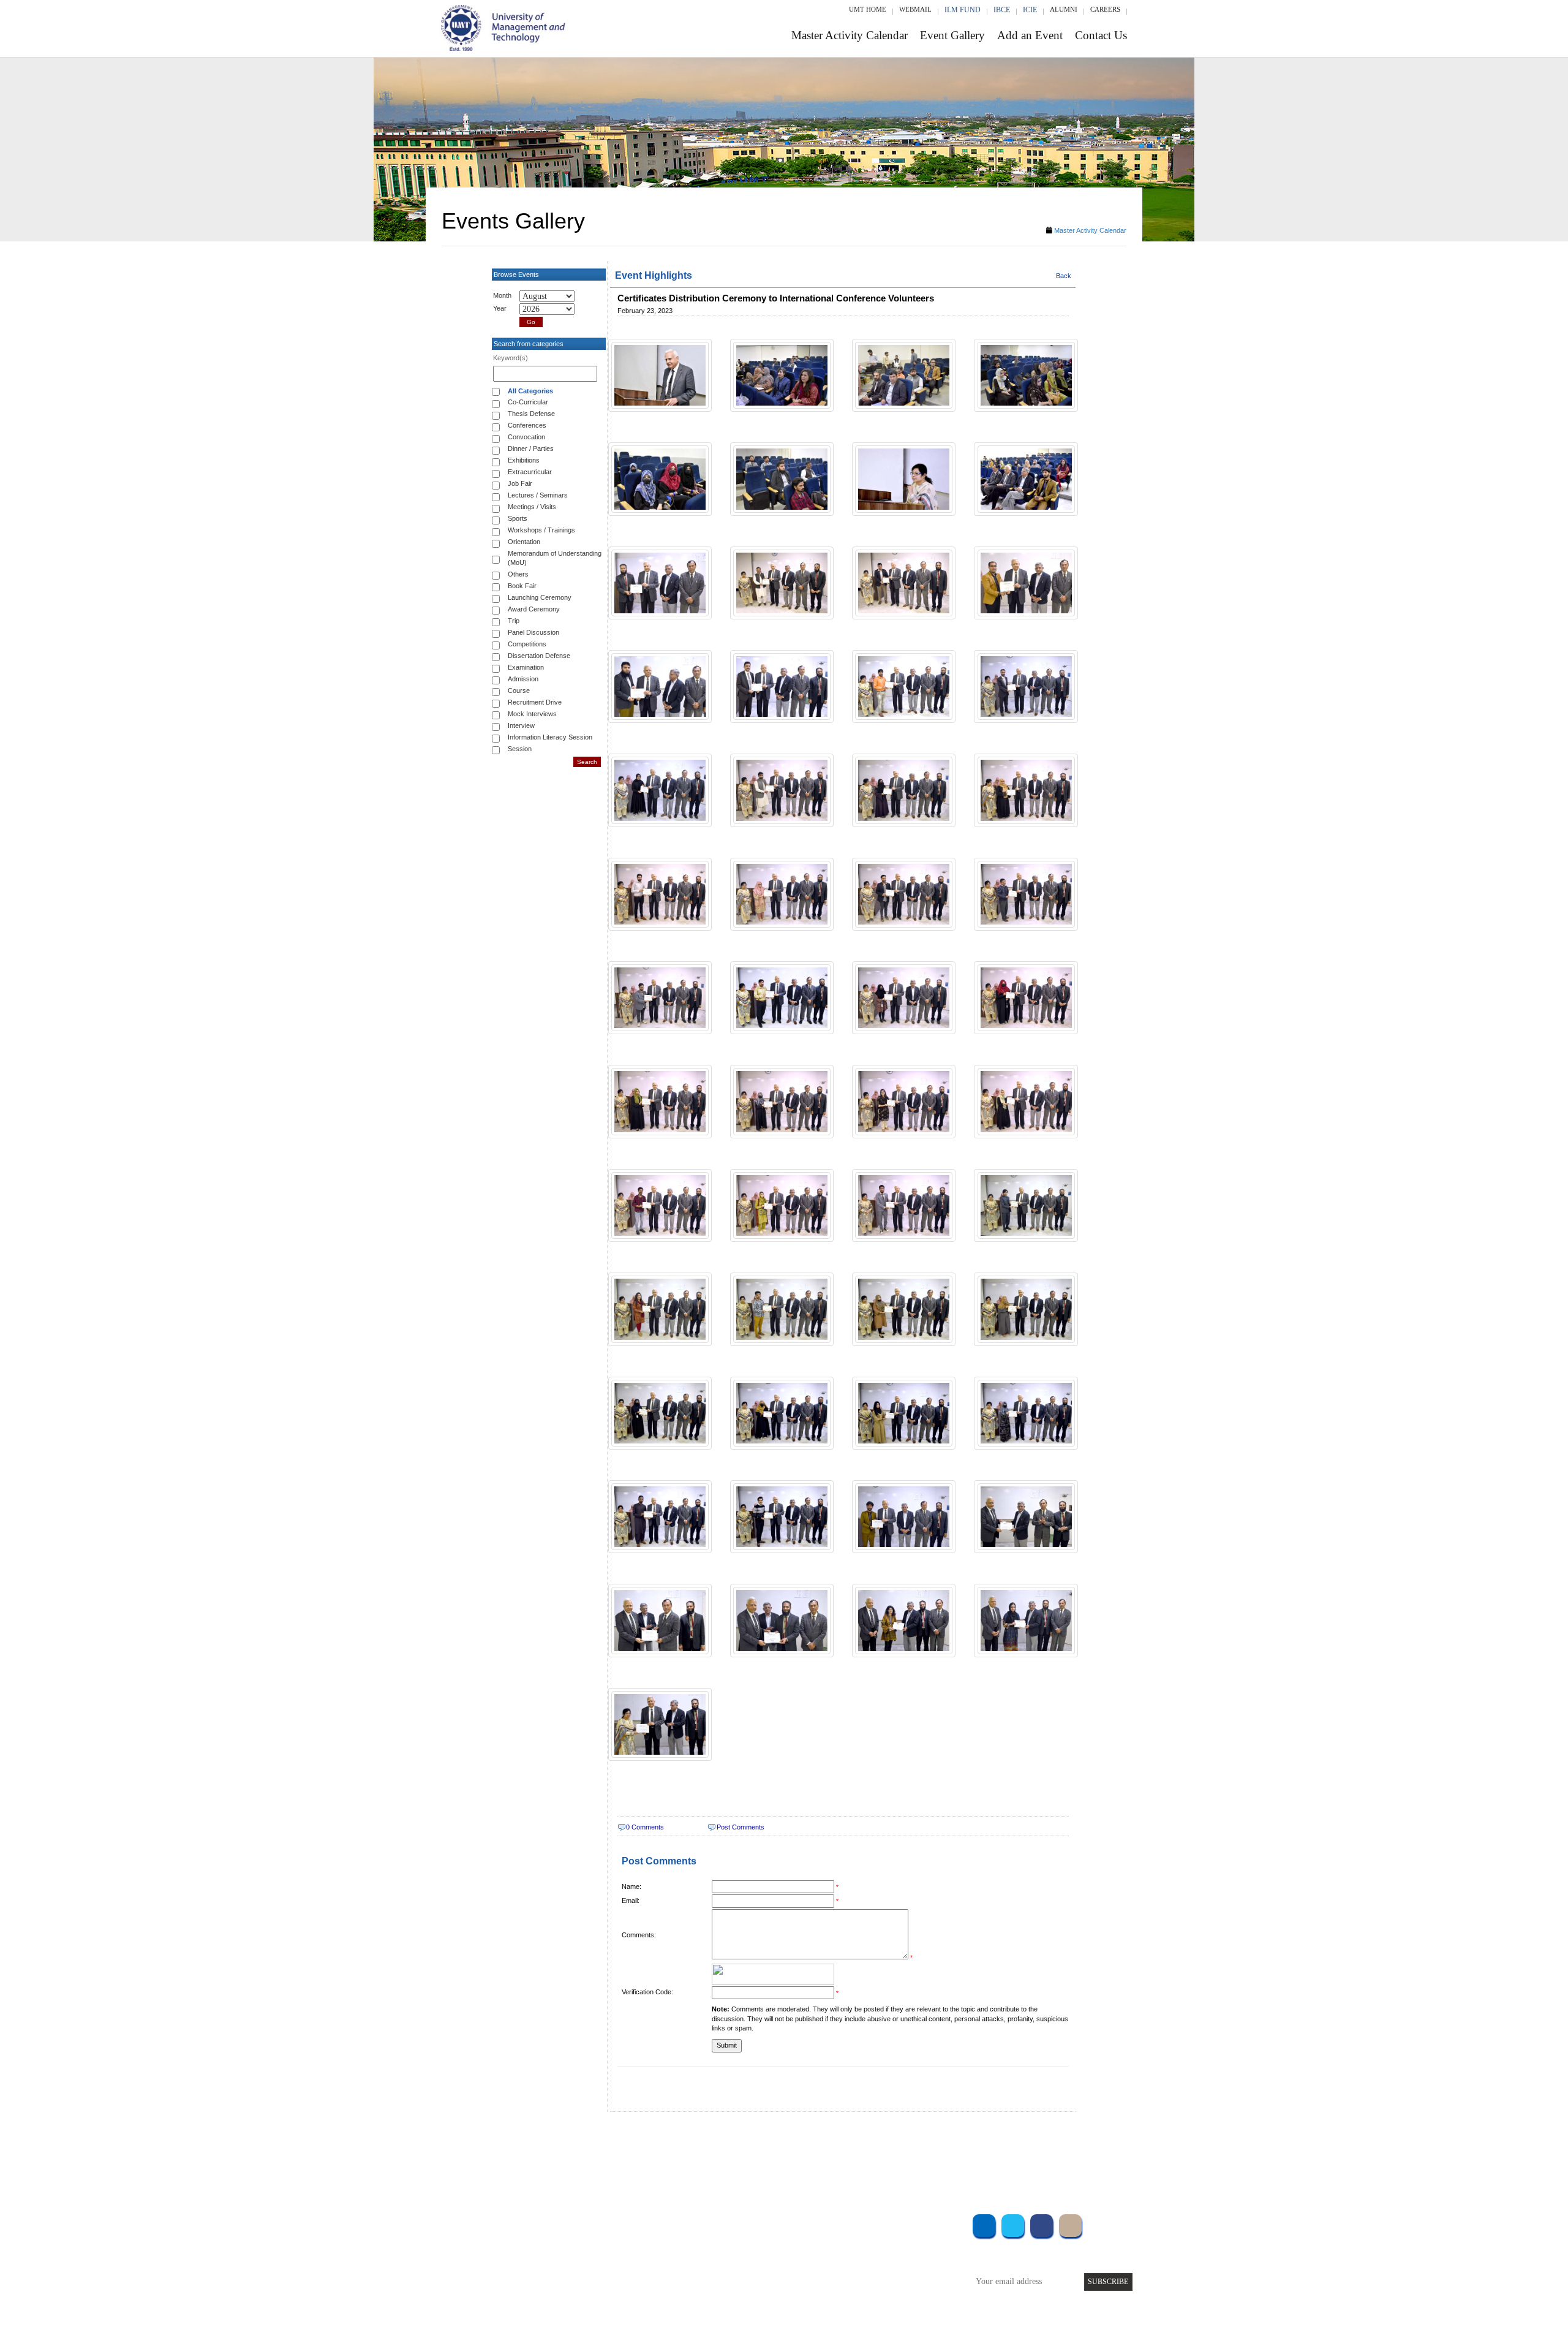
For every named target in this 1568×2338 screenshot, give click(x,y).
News (692, 2289)
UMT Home (868, 9)
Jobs (690, 2305)
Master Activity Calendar (850, 35)
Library (875, 2223)
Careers (1105, 9)
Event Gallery (952, 35)
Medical (876, 2272)
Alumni (1064, 9)
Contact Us (1101, 35)
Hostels (875, 2256)
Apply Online (586, 2289)
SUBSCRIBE (1108, 2282)
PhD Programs (587, 2272)
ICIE (1030, 10)
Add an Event (1030, 35)
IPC (869, 2239)
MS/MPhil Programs (597, 2256)
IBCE (1002, 10)
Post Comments (741, 1827)
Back (1064, 276)
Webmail (915, 9)
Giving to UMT (709, 2256)
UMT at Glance (708, 2223)
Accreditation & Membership (731, 2239)
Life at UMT (703, 2272)
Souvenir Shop (887, 2289)
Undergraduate (588, 2223)
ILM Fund (963, 10)
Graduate (579, 2239)
